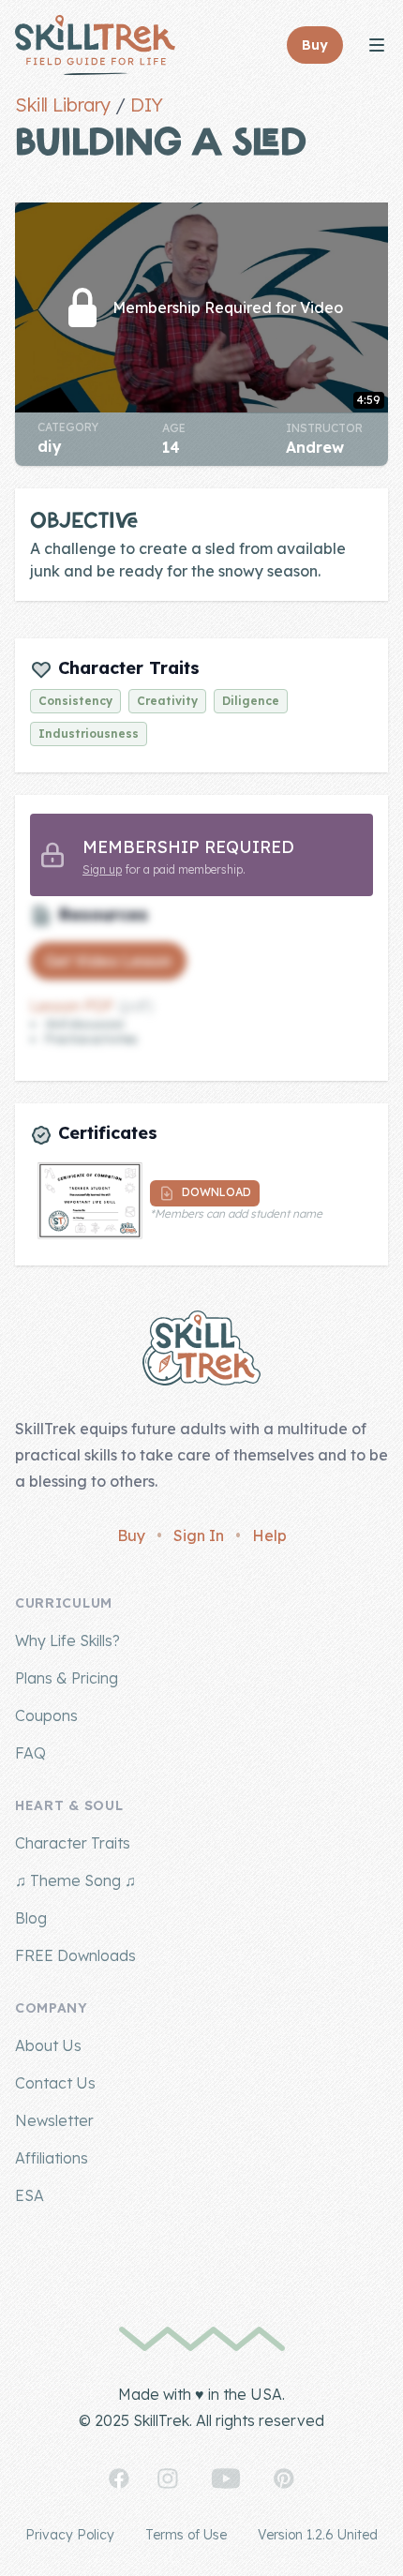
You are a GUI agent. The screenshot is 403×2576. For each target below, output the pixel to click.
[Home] (95, 45)
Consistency (75, 701)
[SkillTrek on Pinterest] (284, 2479)
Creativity (167, 701)
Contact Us (55, 2083)
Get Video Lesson (108, 961)
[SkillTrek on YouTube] (226, 2479)
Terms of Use (186, 2535)
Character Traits (73, 1843)
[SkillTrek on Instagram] (168, 2479)
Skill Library (63, 105)
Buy (131, 1535)
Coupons (46, 1715)
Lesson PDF (72, 1006)
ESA (30, 2195)
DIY (147, 105)
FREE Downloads (75, 1955)
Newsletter (54, 2120)
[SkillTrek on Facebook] (119, 2479)
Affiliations (52, 2158)
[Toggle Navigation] (377, 45)
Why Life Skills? (67, 1640)
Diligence (251, 701)
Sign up (102, 869)
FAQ (30, 1753)
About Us (48, 2045)
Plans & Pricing (67, 1678)
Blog (31, 1918)
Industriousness (89, 734)
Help (269, 1535)
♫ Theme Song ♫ (75, 1880)
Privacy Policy (70, 2535)
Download (215, 1192)
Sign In (199, 1535)
